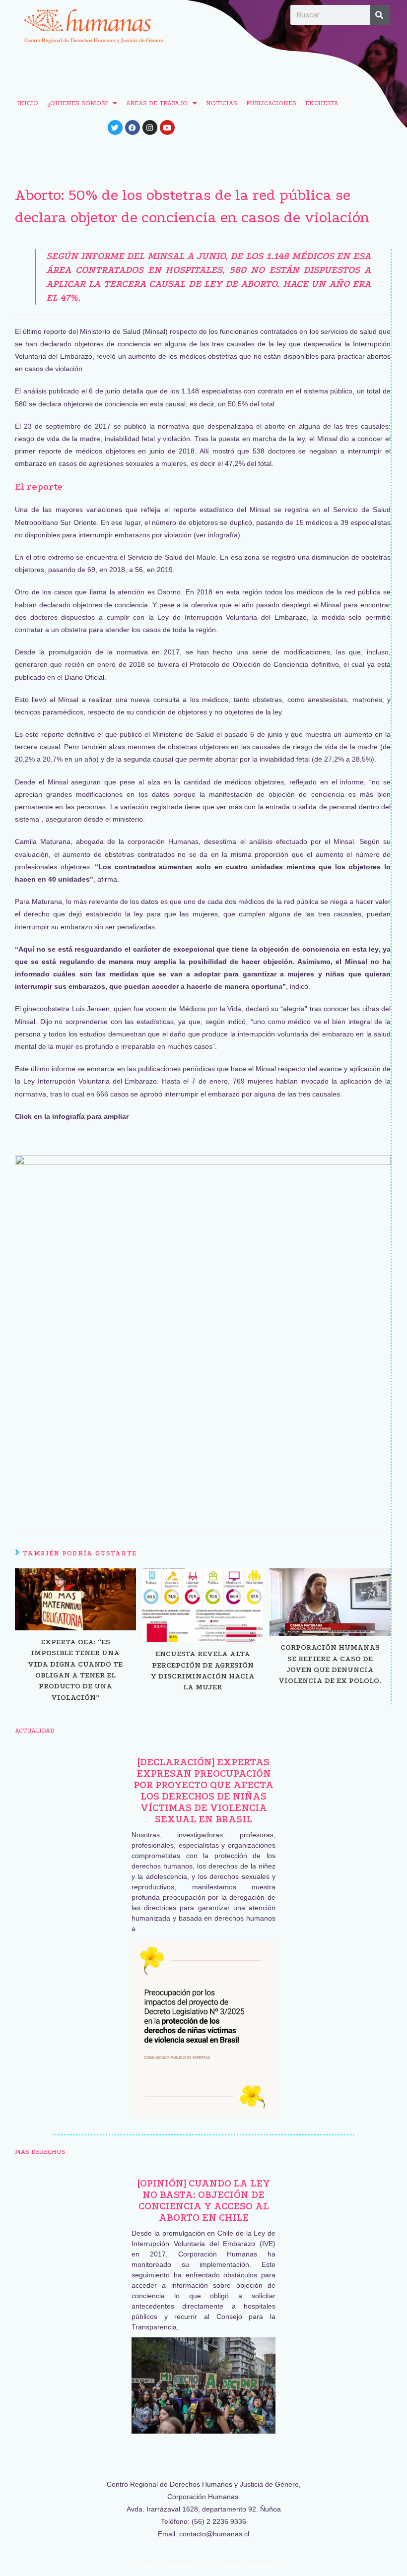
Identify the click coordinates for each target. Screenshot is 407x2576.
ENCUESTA (322, 103)
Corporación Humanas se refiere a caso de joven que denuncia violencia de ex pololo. (330, 1664)
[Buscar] (380, 15)
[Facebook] (133, 128)
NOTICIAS (222, 103)
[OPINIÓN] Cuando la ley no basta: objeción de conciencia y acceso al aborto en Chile (204, 2200)
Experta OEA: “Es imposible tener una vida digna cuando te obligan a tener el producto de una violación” (75, 1670)
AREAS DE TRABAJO (157, 103)
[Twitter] (115, 128)
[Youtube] (167, 128)
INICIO (28, 103)
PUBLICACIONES (271, 103)
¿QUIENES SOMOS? (77, 103)
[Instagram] (150, 128)
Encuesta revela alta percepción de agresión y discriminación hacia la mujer (203, 1670)
